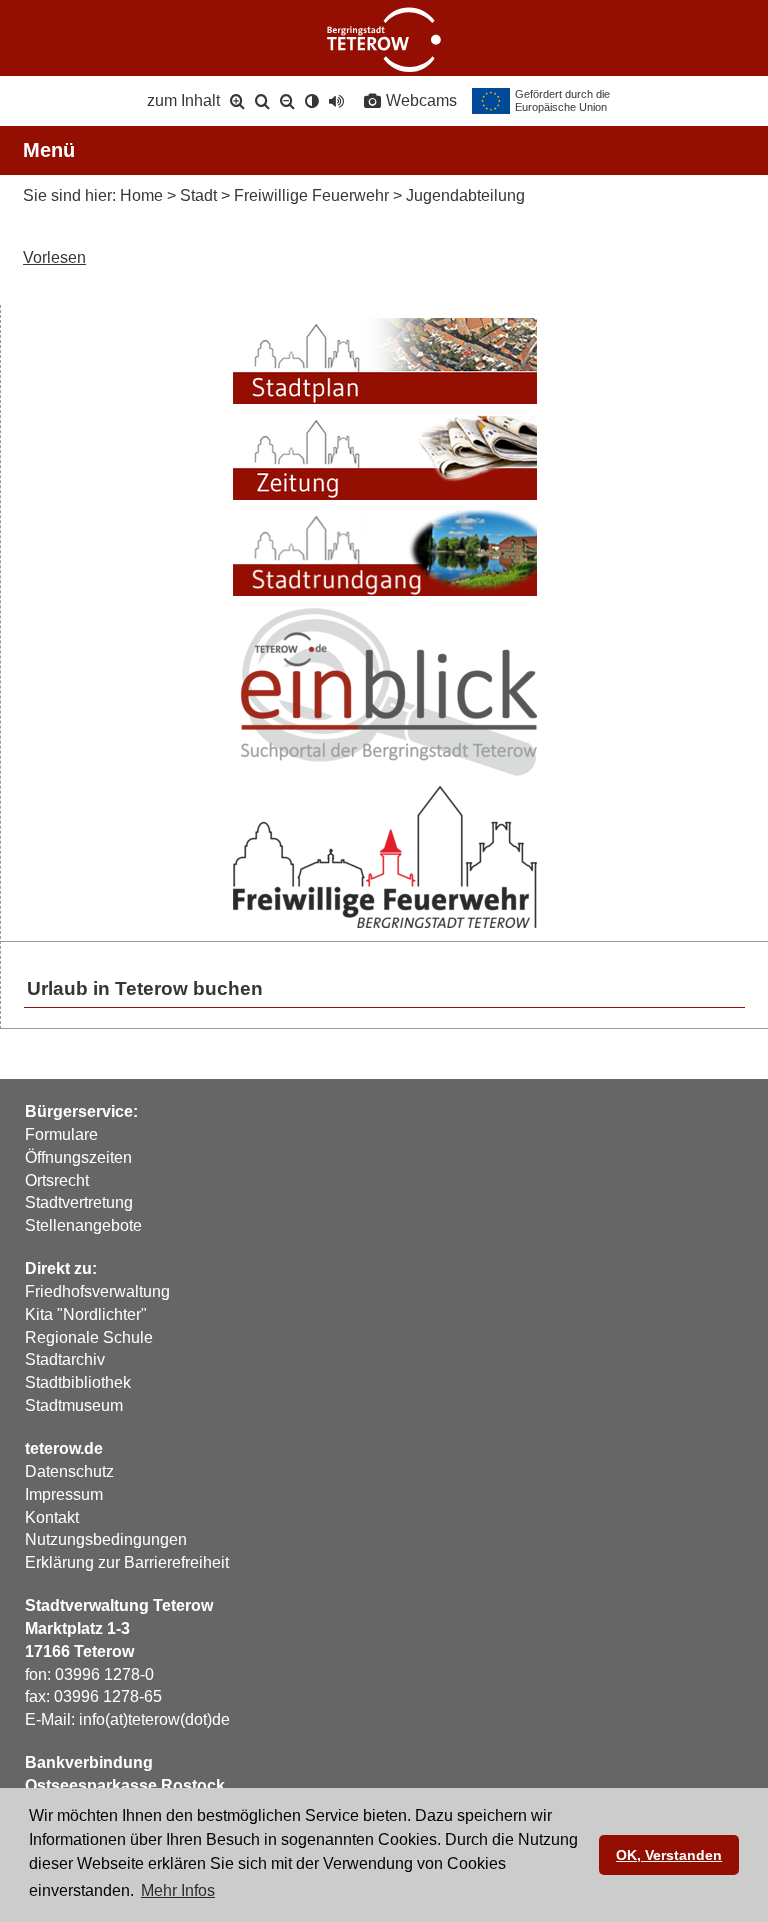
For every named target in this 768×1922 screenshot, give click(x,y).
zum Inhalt (183, 100)
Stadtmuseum (74, 1405)
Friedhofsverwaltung (97, 1291)
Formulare (61, 1134)
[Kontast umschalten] (312, 101)
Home (141, 195)
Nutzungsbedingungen (106, 1539)
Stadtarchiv (65, 1359)
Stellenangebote (83, 1225)
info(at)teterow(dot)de (154, 1719)
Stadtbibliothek (78, 1382)
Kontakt (52, 1517)
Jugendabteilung (465, 195)
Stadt (198, 195)
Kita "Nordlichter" (86, 1314)
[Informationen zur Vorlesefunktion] (336, 101)
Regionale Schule (89, 1337)
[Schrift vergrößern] (237, 101)
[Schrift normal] (262, 101)
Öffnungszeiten (78, 1157)
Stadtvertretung (79, 1202)
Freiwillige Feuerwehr (311, 195)
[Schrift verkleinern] (287, 101)
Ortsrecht (57, 1180)
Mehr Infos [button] (178, 1890)
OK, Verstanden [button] (669, 1855)
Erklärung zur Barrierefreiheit (127, 1562)
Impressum (64, 1494)
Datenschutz (69, 1471)
